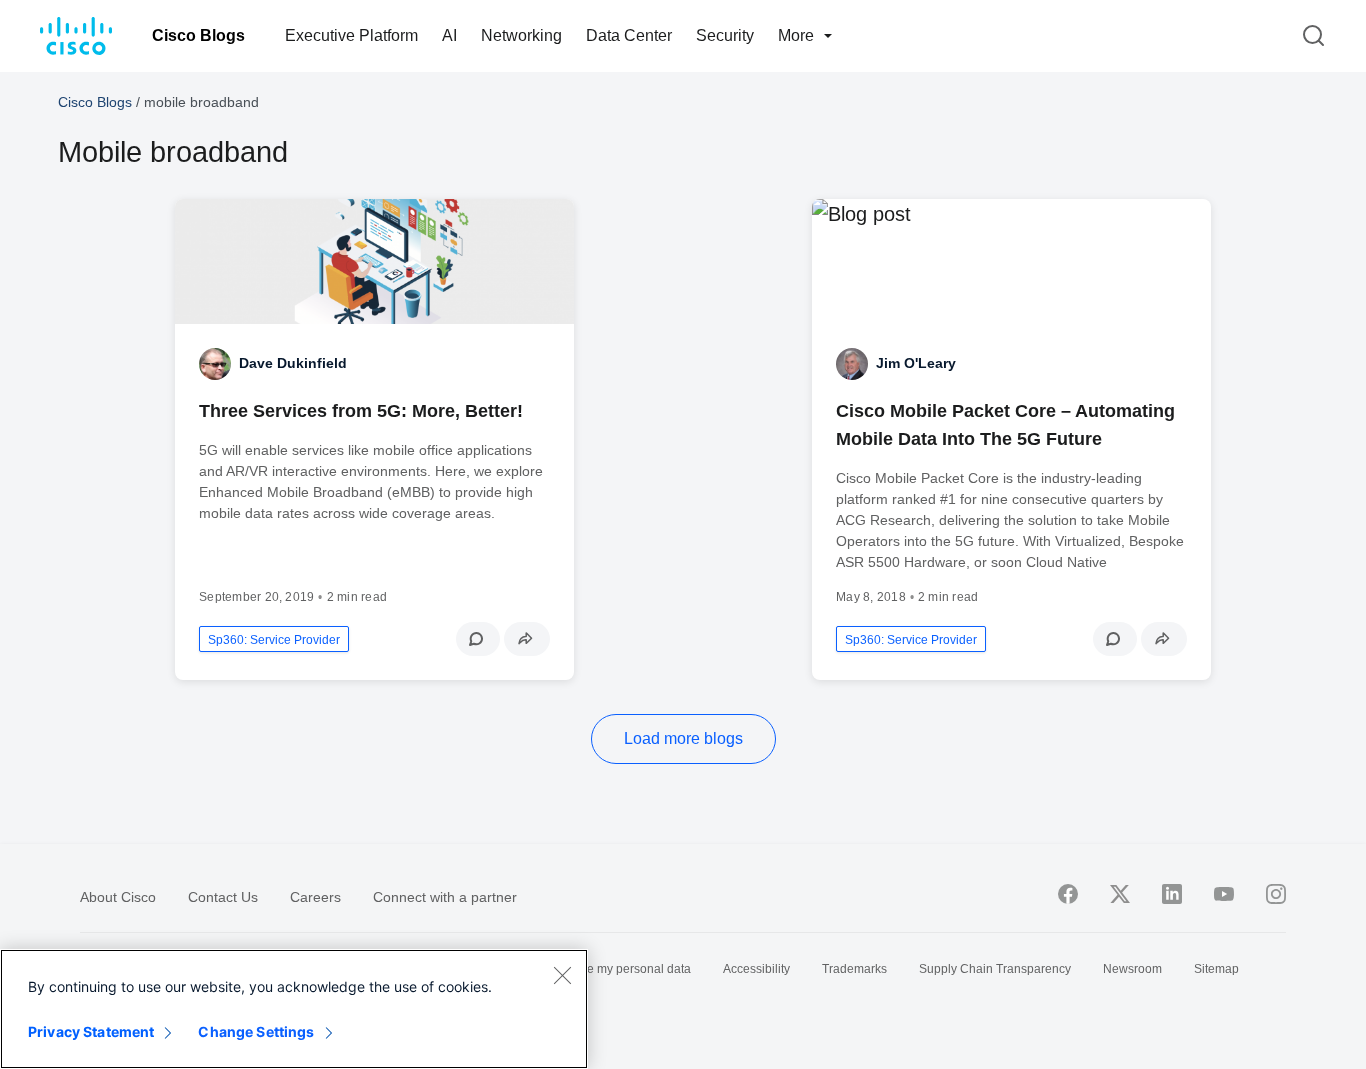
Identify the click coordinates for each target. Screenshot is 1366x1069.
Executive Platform (351, 35)
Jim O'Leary (916, 363)
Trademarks (854, 969)
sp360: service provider (274, 640)
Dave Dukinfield (293, 363)
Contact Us (223, 897)
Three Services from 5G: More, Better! (361, 411)
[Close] (562, 975)
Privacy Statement (91, 1031)
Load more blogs (683, 738)
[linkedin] (1172, 894)
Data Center (629, 35)
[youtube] (1224, 894)
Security (725, 35)
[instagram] (1276, 894)
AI (449, 35)
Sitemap (1216, 969)
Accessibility (756, 969)
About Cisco (118, 897)
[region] (294, 1009)
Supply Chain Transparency (995, 969)
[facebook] (1068, 894)
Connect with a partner (445, 897)
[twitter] (1120, 894)
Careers (315, 897)
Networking (521, 35)
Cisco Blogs (198, 35)
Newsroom (1132, 969)
